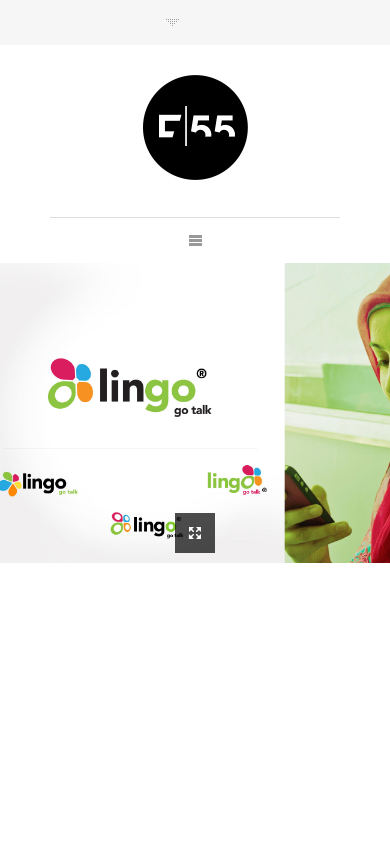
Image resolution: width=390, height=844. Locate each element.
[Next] (172, 22)
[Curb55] (195, 127)
